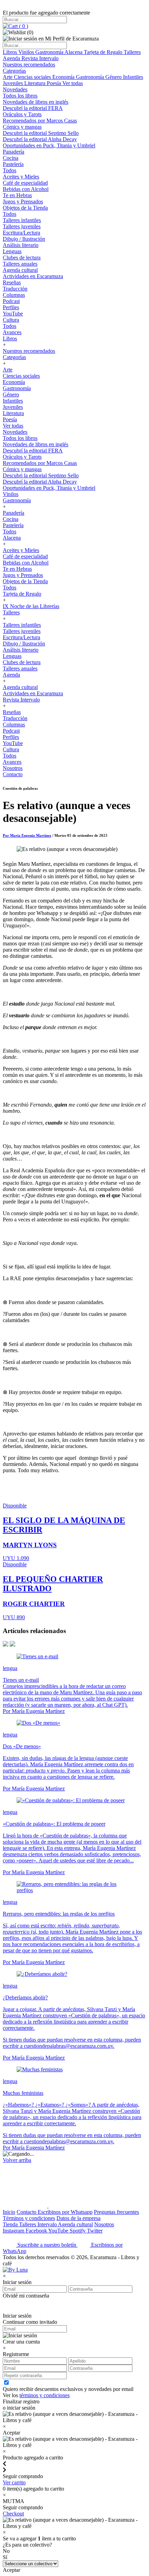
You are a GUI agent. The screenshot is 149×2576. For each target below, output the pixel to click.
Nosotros (13, 768)
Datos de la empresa (78, 2218)
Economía (64, 77)
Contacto (13, 774)
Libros (11, 52)
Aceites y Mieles (21, 177)
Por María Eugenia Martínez (27, 835)
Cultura (11, 320)
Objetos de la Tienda (25, 208)
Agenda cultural (20, 270)
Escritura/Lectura (21, 233)
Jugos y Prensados (23, 201)
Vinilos (27, 52)
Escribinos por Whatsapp (65, 2212)
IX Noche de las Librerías (31, 606)
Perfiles (11, 307)
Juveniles (14, 83)
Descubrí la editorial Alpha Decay (40, 139)
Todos (10, 170)
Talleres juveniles (22, 226)
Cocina (11, 158)
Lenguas (12, 251)
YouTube (13, 314)
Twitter (95, 2231)
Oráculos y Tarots (22, 114)
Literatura (36, 83)
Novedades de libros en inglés (36, 102)
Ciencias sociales (33, 77)
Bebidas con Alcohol (26, 189)
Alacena (74, 52)
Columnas (14, 295)
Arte (8, 77)
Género (114, 77)
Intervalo (48, 2224)
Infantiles (133, 77)
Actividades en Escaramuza (33, 276)
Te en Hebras (17, 195)
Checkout (13, 2514)
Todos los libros (20, 96)
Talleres (132, 52)
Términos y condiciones (29, 2218)
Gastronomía (50, 52)
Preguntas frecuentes (116, 2212)
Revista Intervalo (40, 58)
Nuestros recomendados (29, 65)
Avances (12, 332)
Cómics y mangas (22, 127)
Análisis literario (21, 245)
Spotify (78, 2231)
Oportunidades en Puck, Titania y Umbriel (49, 145)
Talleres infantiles (22, 220)
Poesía (55, 83)
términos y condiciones (45, 2395)
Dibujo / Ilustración (24, 239)
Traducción (15, 289)
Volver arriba (17, 2160)
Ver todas (73, 83)
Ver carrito (14, 2482)
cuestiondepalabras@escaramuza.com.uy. (69, 2141)
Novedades (15, 89)
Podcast (11, 301)
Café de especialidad (25, 183)
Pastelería (13, 164)
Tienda (11, 2224)
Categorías (14, 71)
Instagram (14, 2231)
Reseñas (12, 282)
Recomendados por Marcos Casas (40, 121)
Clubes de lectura (22, 258)
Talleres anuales (20, 264)
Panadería (14, 152)
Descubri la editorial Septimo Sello (41, 133)
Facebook (37, 2231)
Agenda (12, 58)
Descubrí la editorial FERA (33, 108)
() (23, 26)
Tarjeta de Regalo (104, 52)
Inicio (9, 2212)
